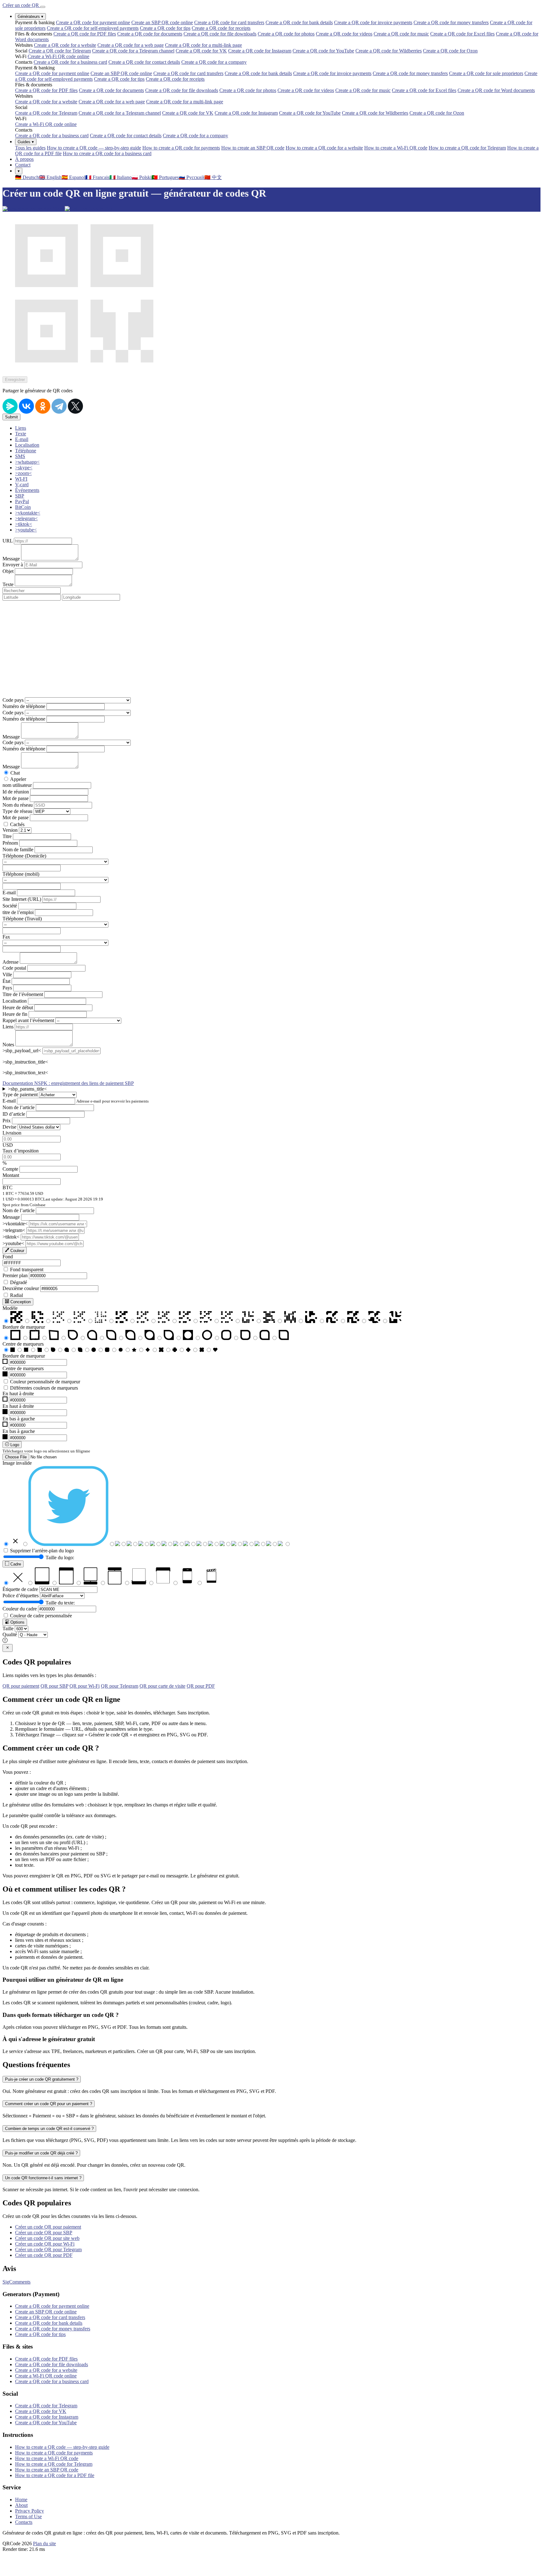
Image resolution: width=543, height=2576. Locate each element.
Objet (8, 571)
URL (8, 541)
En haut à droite (18, 1394)
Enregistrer (15, 380)
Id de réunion (16, 792)
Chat (15, 773)
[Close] (8, 1648)
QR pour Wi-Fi (85, 1686)
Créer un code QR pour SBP (44, 2233)
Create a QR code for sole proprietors (486, 73)
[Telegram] (59, 406)
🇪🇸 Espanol (73, 177)
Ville (7, 975)
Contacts (24, 2522)
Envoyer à (13, 565)
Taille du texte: (60, 1603)
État (6, 981)
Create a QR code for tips (165, 28)
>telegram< (14, 1230)
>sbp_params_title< (27, 1089)
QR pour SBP (54, 1686)
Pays (7, 988)
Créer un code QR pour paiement (48, 2227)
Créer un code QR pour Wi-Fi (45, 2244)
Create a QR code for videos (344, 34)
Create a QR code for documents (150, 34)
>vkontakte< (15, 1224)
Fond (8, 1257)
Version (10, 830)
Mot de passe (16, 798)
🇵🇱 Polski (142, 177)
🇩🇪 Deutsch (27, 177)
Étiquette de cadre (20, 1589)
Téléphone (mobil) (21, 874)
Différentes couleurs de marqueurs (44, 1388)
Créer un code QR (21, 5)
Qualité (10, 1634)
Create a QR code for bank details (299, 22)
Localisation (15, 1001)
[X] (75, 406)
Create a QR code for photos (286, 34)
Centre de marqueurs (23, 1344)
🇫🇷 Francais (97, 177)
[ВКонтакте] (26, 406)
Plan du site (44, 2543)
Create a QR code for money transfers (451, 22)
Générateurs (30, 16)
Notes (8, 1045)
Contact (23, 165)
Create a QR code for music (401, 34)
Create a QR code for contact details (144, 62)
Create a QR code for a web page (131, 45)
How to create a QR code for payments (181, 148)
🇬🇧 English (50, 177)
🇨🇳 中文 (213, 177)
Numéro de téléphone (24, 706)
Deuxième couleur (21, 1288)
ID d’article (14, 1114)
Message (11, 559)
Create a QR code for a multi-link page (203, 45)
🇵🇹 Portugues (165, 177)
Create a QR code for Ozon (450, 51)
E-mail (9, 893)
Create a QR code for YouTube (323, 51)
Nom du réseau (18, 805)
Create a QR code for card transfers (229, 22)
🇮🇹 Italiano (121, 177)
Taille (8, 1628)
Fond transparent (27, 1269)
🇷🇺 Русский (192, 177)
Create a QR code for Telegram (60, 51)
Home (21, 2500)
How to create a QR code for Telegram (467, 148)
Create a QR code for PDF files (85, 34)
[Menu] (43, 7)
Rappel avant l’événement (28, 1020)
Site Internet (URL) (22, 899)
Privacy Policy (30, 2511)
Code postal (14, 968)
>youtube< (13, 1243)
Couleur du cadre (20, 1609)
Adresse (11, 962)
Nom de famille (18, 850)
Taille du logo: (60, 1558)
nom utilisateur (17, 785)
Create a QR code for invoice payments (373, 22)
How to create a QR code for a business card (107, 153)
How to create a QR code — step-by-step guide (94, 148)
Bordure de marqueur (24, 1327)
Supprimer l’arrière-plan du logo (42, 1551)
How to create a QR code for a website (324, 148)
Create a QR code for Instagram (260, 51)
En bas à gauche (19, 1419)
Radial (16, 1295)
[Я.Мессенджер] (10, 406)
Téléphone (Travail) (22, 919)
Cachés (17, 824)
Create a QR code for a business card (70, 62)
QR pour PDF (201, 1686)
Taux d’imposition (21, 1151)
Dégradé (19, 1282)
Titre (7, 836)
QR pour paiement (21, 1686)
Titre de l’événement (23, 994)
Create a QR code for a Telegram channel (133, 51)
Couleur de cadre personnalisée (41, 1616)
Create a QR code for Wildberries (389, 51)
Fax (6, 937)
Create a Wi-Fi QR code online (58, 56)
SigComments (16, 2282)
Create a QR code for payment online (93, 22)
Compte (10, 1169)
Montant (11, 1175)
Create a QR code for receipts (221, 28)
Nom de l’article (19, 1107)
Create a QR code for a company (214, 62)
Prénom (10, 843)
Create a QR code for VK (201, 51)
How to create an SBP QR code (253, 148)
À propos (24, 159)
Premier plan (15, 1275)
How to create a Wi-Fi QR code (396, 148)
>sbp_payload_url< (22, 1051)
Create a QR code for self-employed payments (93, 28)
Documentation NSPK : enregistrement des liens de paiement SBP (68, 1083)
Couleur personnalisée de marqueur (45, 1382)
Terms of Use (28, 2516)
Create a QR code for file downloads (220, 34)
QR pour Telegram (120, 1686)
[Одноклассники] (43, 406)
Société (10, 906)
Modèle (10, 1308)
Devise (9, 1127)
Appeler (18, 779)
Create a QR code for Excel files (462, 34)
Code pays (13, 700)
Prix (7, 1121)
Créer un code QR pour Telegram (48, 2249)
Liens (8, 1027)
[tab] (21, 428)
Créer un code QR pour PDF (44, 2255)
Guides (26, 142)
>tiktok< (11, 1237)
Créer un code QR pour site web (47, 2238)
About (21, 2505)
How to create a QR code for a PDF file (55, 2475)
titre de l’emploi (18, 912)
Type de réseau (17, 811)
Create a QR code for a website (65, 45)
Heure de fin (15, 1014)
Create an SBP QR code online (162, 22)
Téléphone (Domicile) (24, 856)
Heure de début (18, 1008)
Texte (8, 584)
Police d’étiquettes (21, 1596)
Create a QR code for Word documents (496, 90)
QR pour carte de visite (162, 1686)
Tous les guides (30, 148)
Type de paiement (20, 1095)
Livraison (12, 1133)
